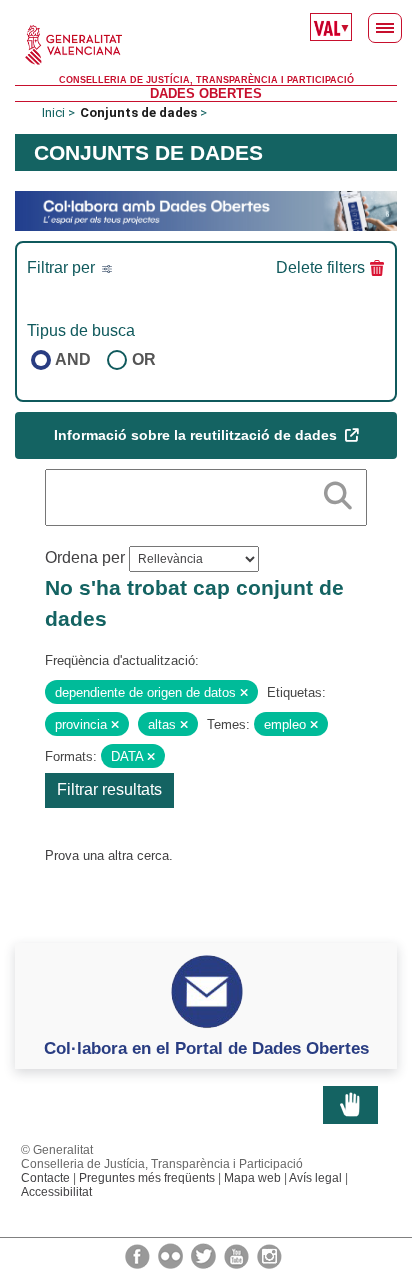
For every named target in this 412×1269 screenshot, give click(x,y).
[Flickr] (172, 1255)
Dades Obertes (206, 93)
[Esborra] (244, 693)
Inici (53, 112)
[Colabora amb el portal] (206, 210)
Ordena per (85, 557)
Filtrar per (63, 267)
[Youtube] (238, 1255)
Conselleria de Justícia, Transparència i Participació (206, 80)
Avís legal (315, 1178)
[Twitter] (205, 1255)
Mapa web (252, 1178)
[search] (338, 492)
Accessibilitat (56, 1192)
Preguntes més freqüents (147, 1178)
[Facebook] (139, 1255)
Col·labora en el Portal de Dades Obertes (206, 1048)
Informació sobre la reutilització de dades (197, 435)
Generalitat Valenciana (206, 45)
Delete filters (320, 267)
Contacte (45, 1178)
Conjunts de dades (138, 112)
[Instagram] (269, 1255)
